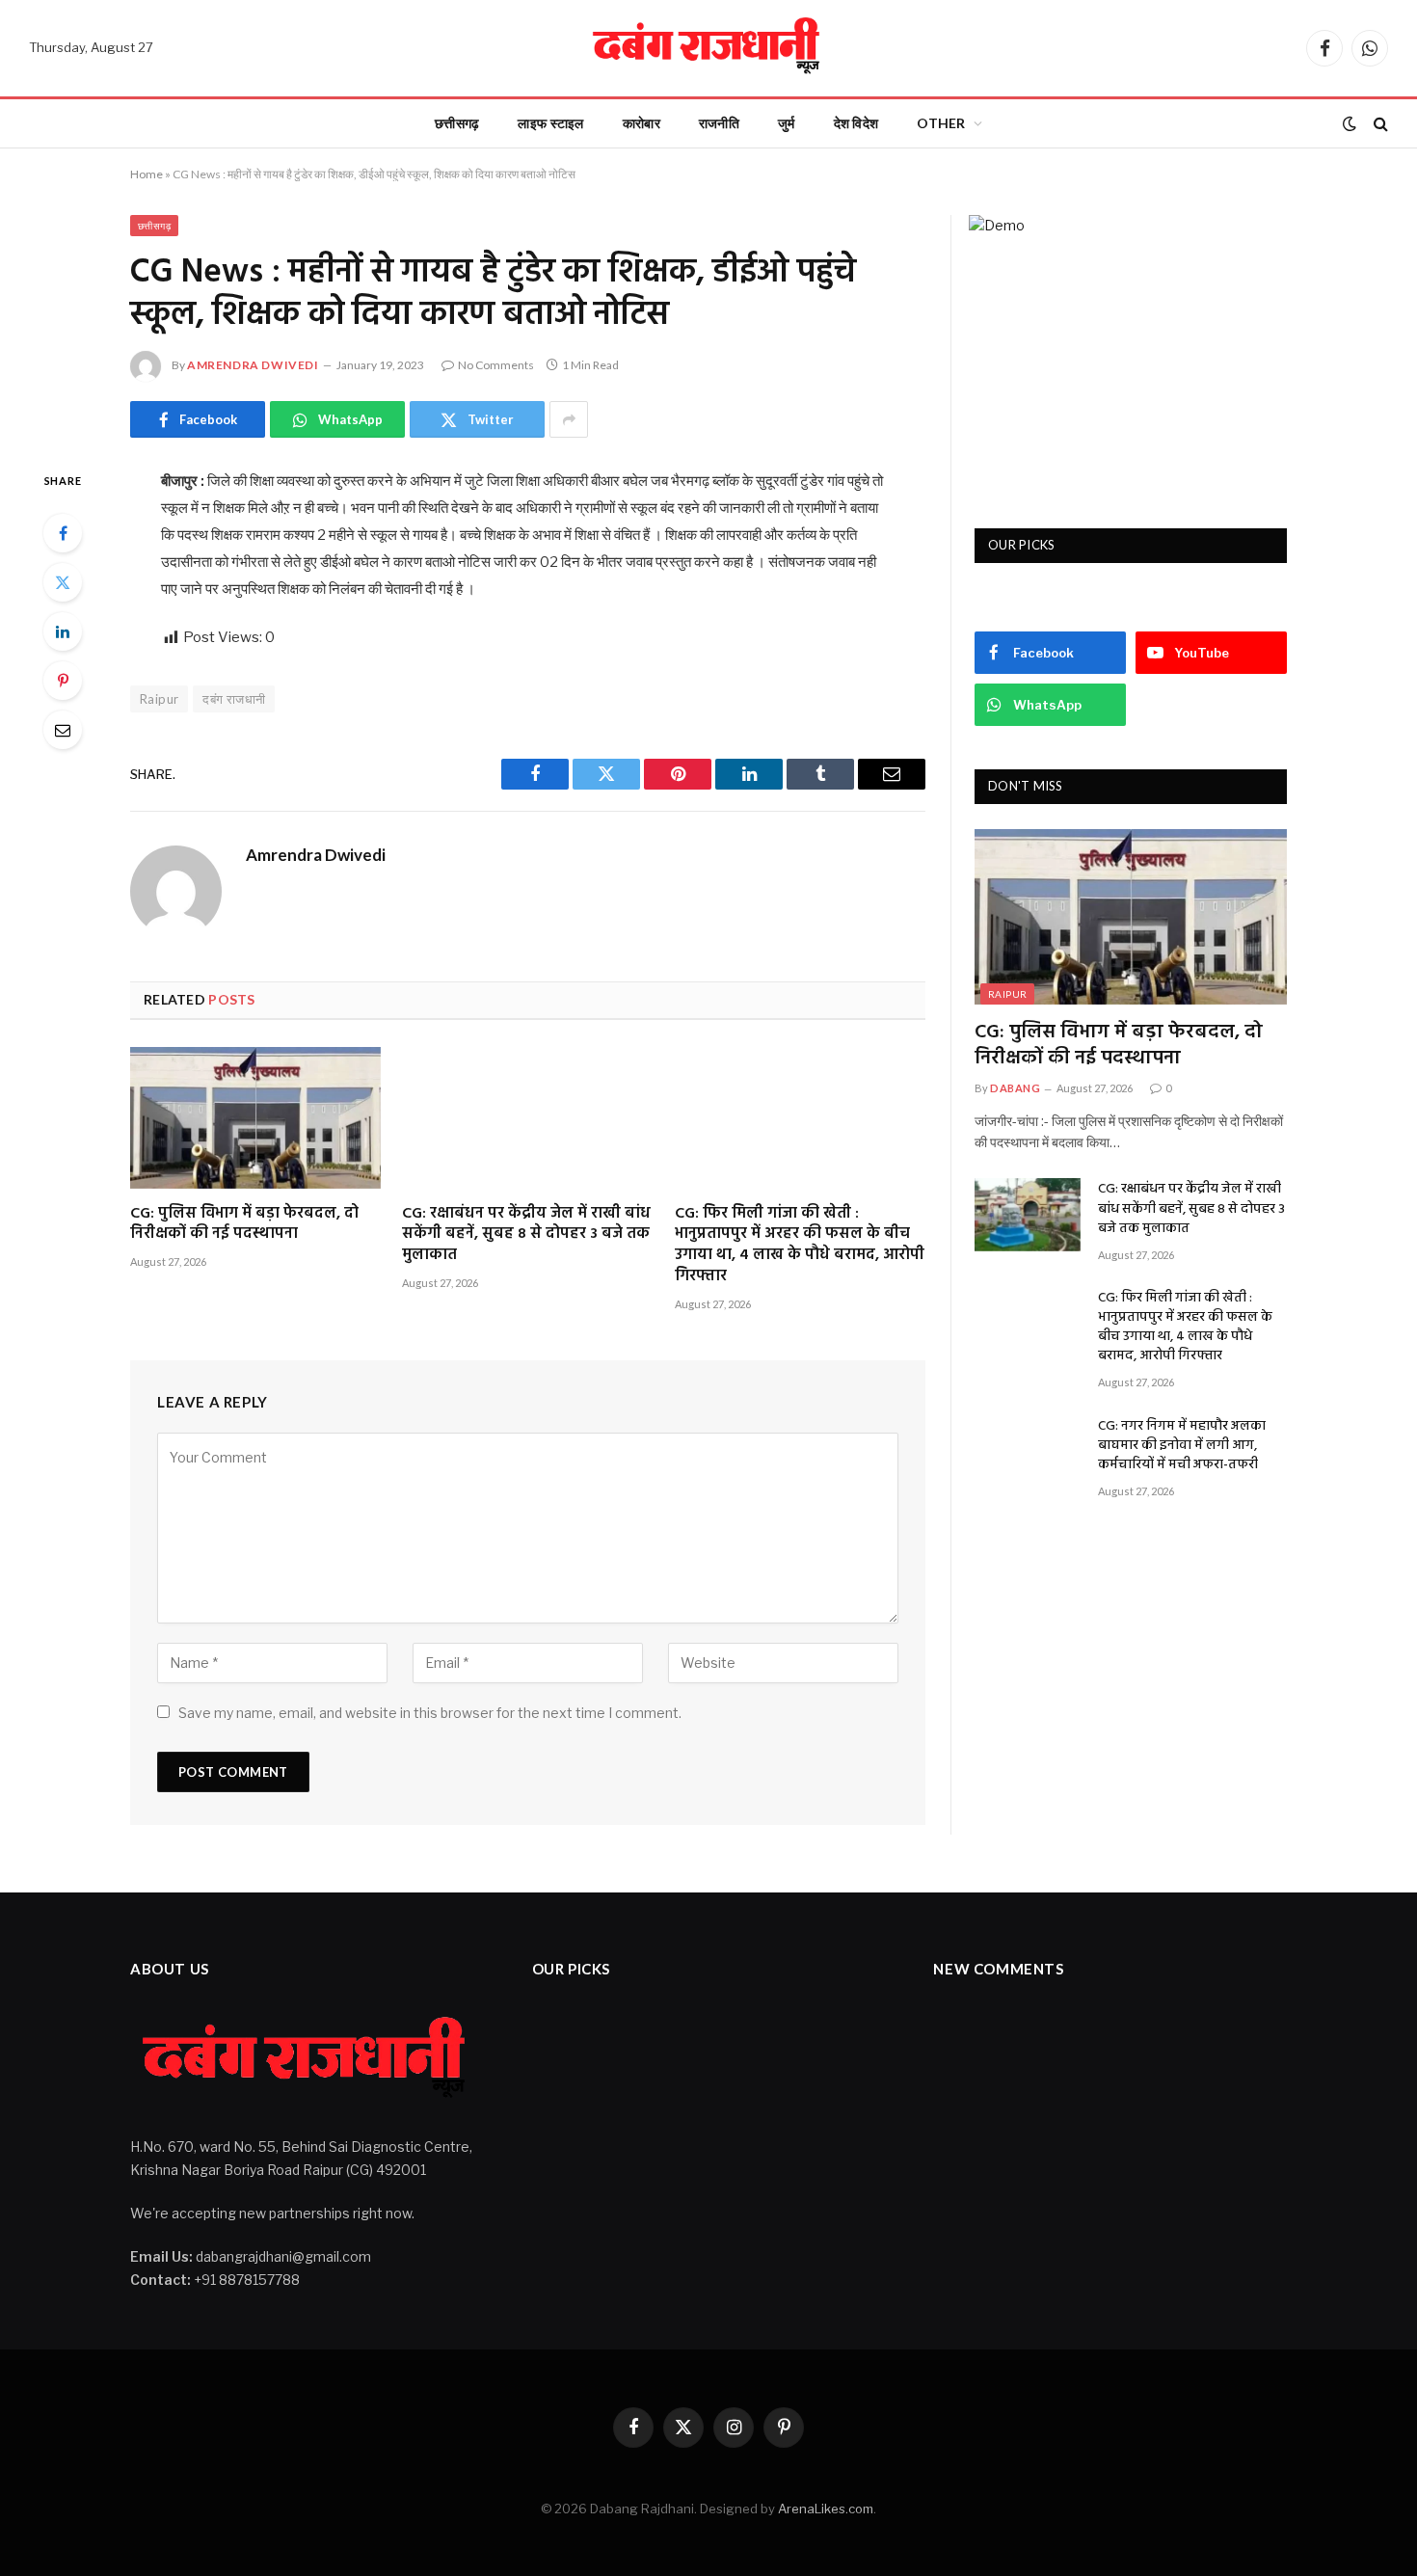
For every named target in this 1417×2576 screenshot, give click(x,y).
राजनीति (719, 123)
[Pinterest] (63, 681)
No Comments (496, 365)
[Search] (1379, 124)
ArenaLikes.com (826, 2509)
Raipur (159, 699)
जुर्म (787, 123)
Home (147, 174)
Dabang (1015, 1088)
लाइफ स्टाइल (550, 123)
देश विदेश (856, 123)
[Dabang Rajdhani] (708, 48)
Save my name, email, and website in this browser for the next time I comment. (430, 1713)
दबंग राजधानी (234, 699)
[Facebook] (63, 533)
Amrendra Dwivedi (253, 365)
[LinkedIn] (63, 631)
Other (941, 123)
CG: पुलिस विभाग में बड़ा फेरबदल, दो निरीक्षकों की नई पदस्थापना (244, 1225)
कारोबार (642, 123)
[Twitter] (63, 582)
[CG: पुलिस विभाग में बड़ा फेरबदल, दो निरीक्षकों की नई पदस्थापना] (255, 1117)
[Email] (63, 730)
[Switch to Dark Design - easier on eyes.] (1350, 123)
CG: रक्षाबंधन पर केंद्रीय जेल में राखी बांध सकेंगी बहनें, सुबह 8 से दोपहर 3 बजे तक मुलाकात (526, 1235)
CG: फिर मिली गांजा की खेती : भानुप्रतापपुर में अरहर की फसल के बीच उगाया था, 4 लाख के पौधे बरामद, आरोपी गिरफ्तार (800, 1246)
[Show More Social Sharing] (569, 419)
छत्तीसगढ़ (457, 123)
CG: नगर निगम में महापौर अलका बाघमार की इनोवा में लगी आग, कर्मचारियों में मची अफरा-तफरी (1182, 1446)
